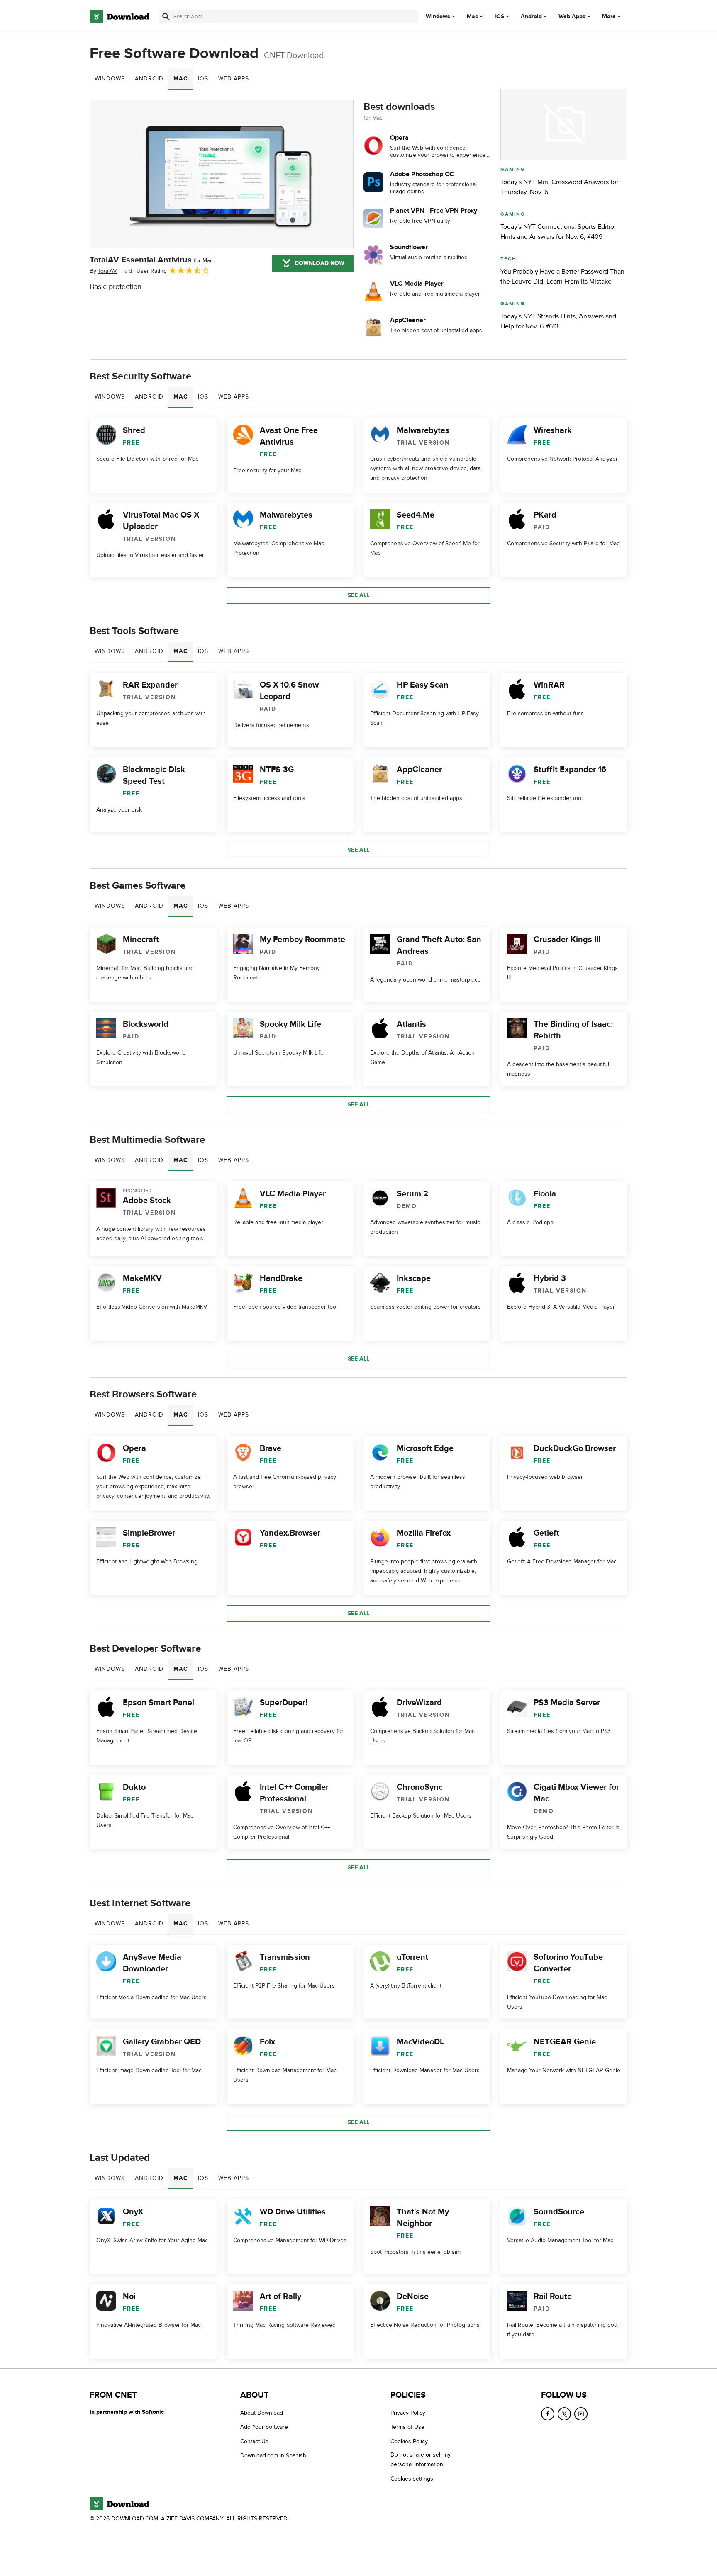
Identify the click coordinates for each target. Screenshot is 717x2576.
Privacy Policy (408, 2413)
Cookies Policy (409, 2441)
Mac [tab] (181, 79)
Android (531, 17)
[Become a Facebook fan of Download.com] (548, 2414)
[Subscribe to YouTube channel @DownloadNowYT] (581, 2414)
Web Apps (572, 17)
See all (358, 595)
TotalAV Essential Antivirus (151, 260)
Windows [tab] (110, 79)
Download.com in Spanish (273, 2456)
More (609, 16)
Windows (438, 17)
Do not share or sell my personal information (421, 2459)
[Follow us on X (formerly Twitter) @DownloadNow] (564, 2414)
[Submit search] (166, 17)
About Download (262, 2413)
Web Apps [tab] (234, 79)
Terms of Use (407, 2427)
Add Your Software (264, 2427)
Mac (472, 17)
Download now (319, 263)
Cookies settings (412, 2479)
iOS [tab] (203, 79)
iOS (499, 17)
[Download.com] (119, 17)
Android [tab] (149, 79)
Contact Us (254, 2441)
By (103, 271)
